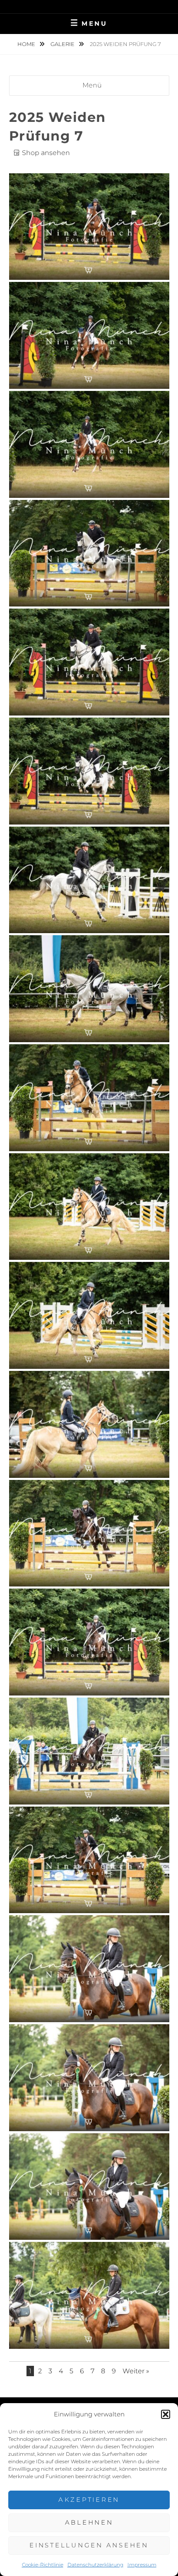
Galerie (63, 44)
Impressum (142, 2565)
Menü (92, 85)
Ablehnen (89, 2522)
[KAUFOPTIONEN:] (89, 271)
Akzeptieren (89, 2500)
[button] (166, 2414)
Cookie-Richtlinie (43, 2565)
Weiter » (136, 2371)
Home (27, 44)
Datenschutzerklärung (95, 2565)
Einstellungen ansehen (89, 2545)
